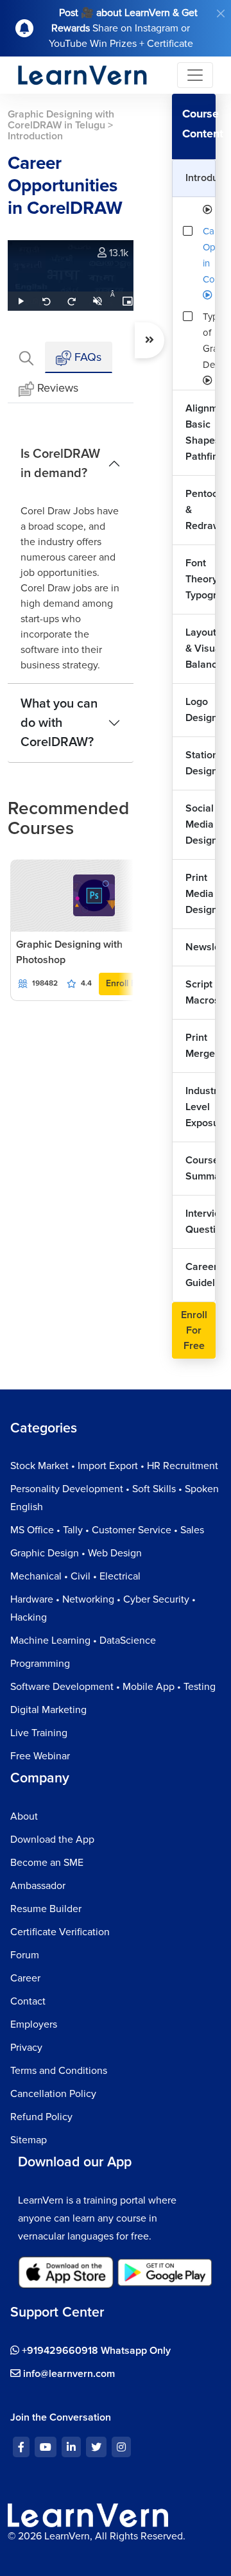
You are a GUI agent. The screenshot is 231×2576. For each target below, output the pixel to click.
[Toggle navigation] (195, 75)
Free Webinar (40, 1756)
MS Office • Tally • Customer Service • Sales (107, 1530)
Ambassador (38, 1886)
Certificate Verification (60, 1932)
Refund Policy (41, 2117)
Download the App (52, 1840)
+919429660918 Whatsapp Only (95, 2351)
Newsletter (201, 947)
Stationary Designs (201, 763)
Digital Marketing (48, 1710)
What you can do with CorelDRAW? (59, 723)
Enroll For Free (194, 1330)
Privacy (26, 2048)
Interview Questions (201, 1222)
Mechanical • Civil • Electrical (75, 1576)
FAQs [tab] (86, 357)
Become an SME (47, 1863)
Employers (34, 2024)
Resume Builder (46, 1909)
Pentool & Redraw (201, 510)
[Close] (221, 13)
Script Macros (201, 992)
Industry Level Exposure (201, 1107)
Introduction (201, 178)
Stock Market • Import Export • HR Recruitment (114, 1466)
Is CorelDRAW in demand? (60, 464)
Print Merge (200, 1046)
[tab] (26, 357)
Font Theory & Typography (201, 579)
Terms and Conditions (59, 2071)
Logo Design (201, 710)
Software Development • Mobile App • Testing (113, 1687)
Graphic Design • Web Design (76, 1553)
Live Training (39, 1733)
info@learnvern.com (68, 2374)
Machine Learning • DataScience (83, 1640)
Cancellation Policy (53, 2094)
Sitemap (29, 2140)
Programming (40, 1664)
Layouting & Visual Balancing (201, 648)
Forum (25, 1955)
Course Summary (201, 1168)
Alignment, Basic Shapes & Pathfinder (201, 432)
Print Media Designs (201, 894)
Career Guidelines (201, 1275)
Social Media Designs (201, 824)
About (24, 1816)
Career (25, 1978)
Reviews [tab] (58, 388)
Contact (28, 2001)
